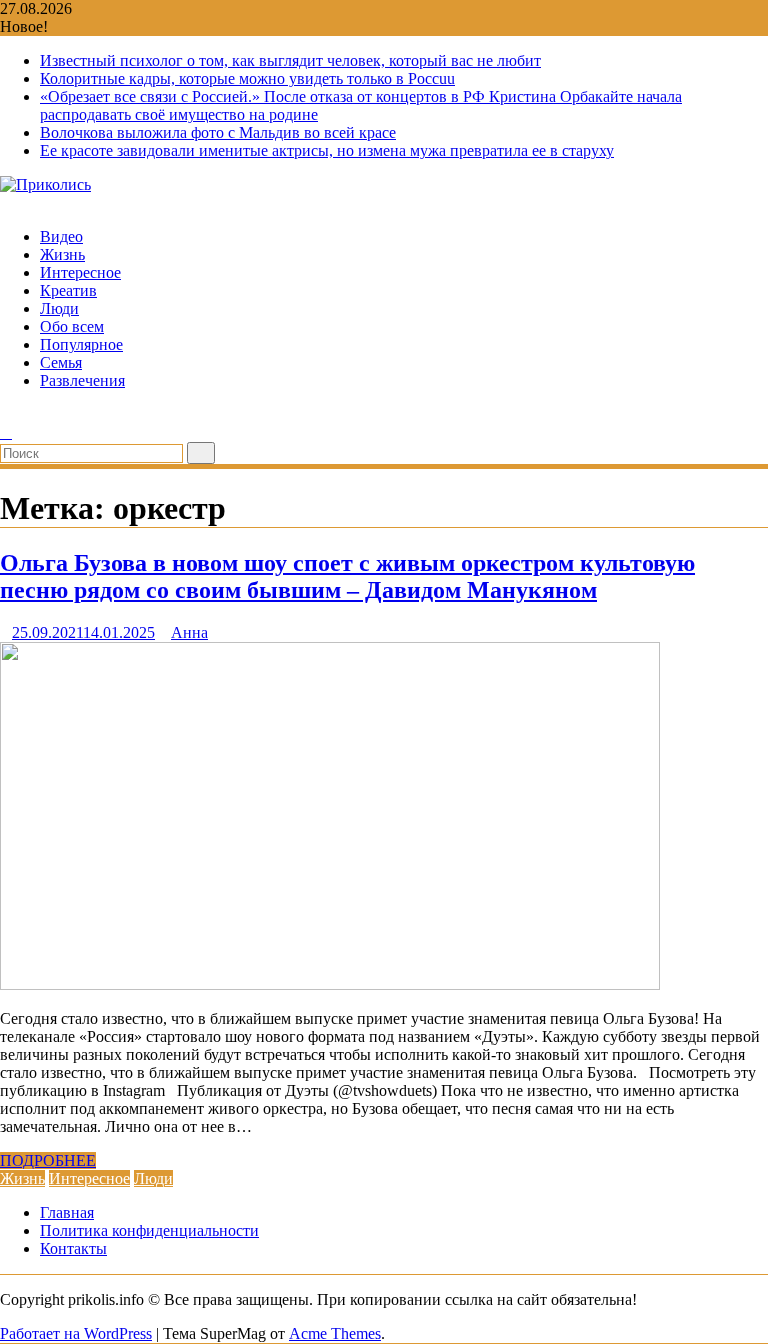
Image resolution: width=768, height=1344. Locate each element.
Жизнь (62, 254)
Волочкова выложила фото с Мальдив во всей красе (218, 132)
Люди (59, 308)
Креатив (68, 290)
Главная (67, 1212)
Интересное (80, 272)
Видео (61, 236)
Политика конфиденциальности (149, 1230)
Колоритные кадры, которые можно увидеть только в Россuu (247, 78)
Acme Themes (335, 1333)
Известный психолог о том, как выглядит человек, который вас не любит (290, 60)
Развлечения (82, 380)
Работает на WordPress (76, 1333)
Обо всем (72, 326)
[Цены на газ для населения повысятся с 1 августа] (6, 414)
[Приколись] (6, 202)
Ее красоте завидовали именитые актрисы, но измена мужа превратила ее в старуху (327, 150)
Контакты (73, 1248)
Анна (189, 632)
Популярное (81, 344)
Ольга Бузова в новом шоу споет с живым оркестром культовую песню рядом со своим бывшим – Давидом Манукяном (347, 576)
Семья (61, 362)
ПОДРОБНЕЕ (48, 1160)
